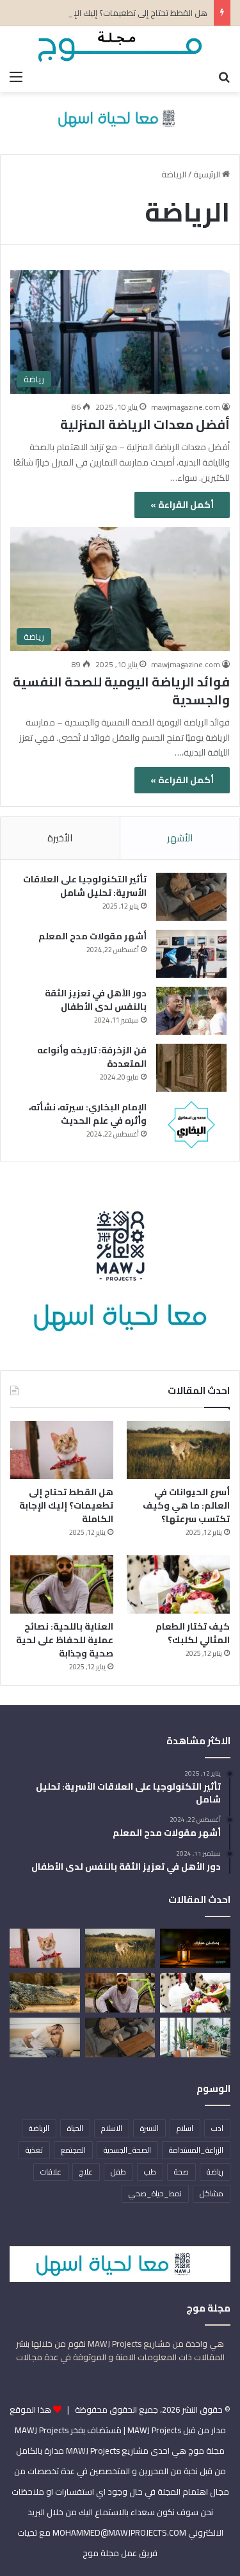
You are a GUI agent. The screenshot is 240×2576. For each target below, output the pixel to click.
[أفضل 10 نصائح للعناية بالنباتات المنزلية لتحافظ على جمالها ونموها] (195, 2037)
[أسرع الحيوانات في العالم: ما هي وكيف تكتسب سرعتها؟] (178, 1450)
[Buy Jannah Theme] (120, 117)
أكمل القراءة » (182, 505)
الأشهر (180, 838)
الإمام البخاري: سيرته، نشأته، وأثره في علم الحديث (88, 1114)
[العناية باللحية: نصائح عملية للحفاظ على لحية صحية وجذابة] (62, 1584)
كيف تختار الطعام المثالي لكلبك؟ (193, 1633)
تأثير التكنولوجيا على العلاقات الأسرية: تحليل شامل (85, 886)
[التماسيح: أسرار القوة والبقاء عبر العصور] (45, 1993)
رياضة (215, 2172)
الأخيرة (60, 838)
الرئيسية (208, 174)
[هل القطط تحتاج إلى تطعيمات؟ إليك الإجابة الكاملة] (62, 1450)
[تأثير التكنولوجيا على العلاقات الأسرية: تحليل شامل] (191, 897)
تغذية (34, 2150)
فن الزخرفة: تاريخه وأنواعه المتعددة (92, 1057)
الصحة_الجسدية (127, 2150)
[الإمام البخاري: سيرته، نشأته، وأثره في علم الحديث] (191, 1125)
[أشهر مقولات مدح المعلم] (191, 954)
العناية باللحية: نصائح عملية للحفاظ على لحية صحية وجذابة (65, 1640)
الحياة (75, 2128)
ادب (217, 2128)
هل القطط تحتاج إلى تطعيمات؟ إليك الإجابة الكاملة (119, 13)
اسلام (185, 2128)
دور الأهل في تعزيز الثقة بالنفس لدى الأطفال (96, 1000)
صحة (181, 2172)
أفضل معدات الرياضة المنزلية (145, 424)
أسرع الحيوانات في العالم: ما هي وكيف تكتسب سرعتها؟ (186, 1505)
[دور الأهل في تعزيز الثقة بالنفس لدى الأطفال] (191, 1011)
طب (150, 2172)
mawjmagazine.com (186, 407)
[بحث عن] (224, 76)
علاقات (51, 2172)
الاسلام (112, 2128)
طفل (118, 2172)
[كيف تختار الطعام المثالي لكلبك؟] (178, 1584)
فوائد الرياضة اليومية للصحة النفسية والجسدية (121, 691)
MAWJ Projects (42, 2430)
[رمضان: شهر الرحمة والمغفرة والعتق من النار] (195, 1948)
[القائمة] (16, 76)
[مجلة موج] (120, 45)
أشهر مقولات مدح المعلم (92, 936)
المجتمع (73, 2150)
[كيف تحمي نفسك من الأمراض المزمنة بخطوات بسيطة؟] (45, 2037)
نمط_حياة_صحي (155, 2193)
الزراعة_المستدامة (196, 2150)
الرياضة (39, 2128)
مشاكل (212, 2193)
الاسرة (149, 2128)
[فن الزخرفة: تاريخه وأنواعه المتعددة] (191, 1068)
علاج (86, 2172)
